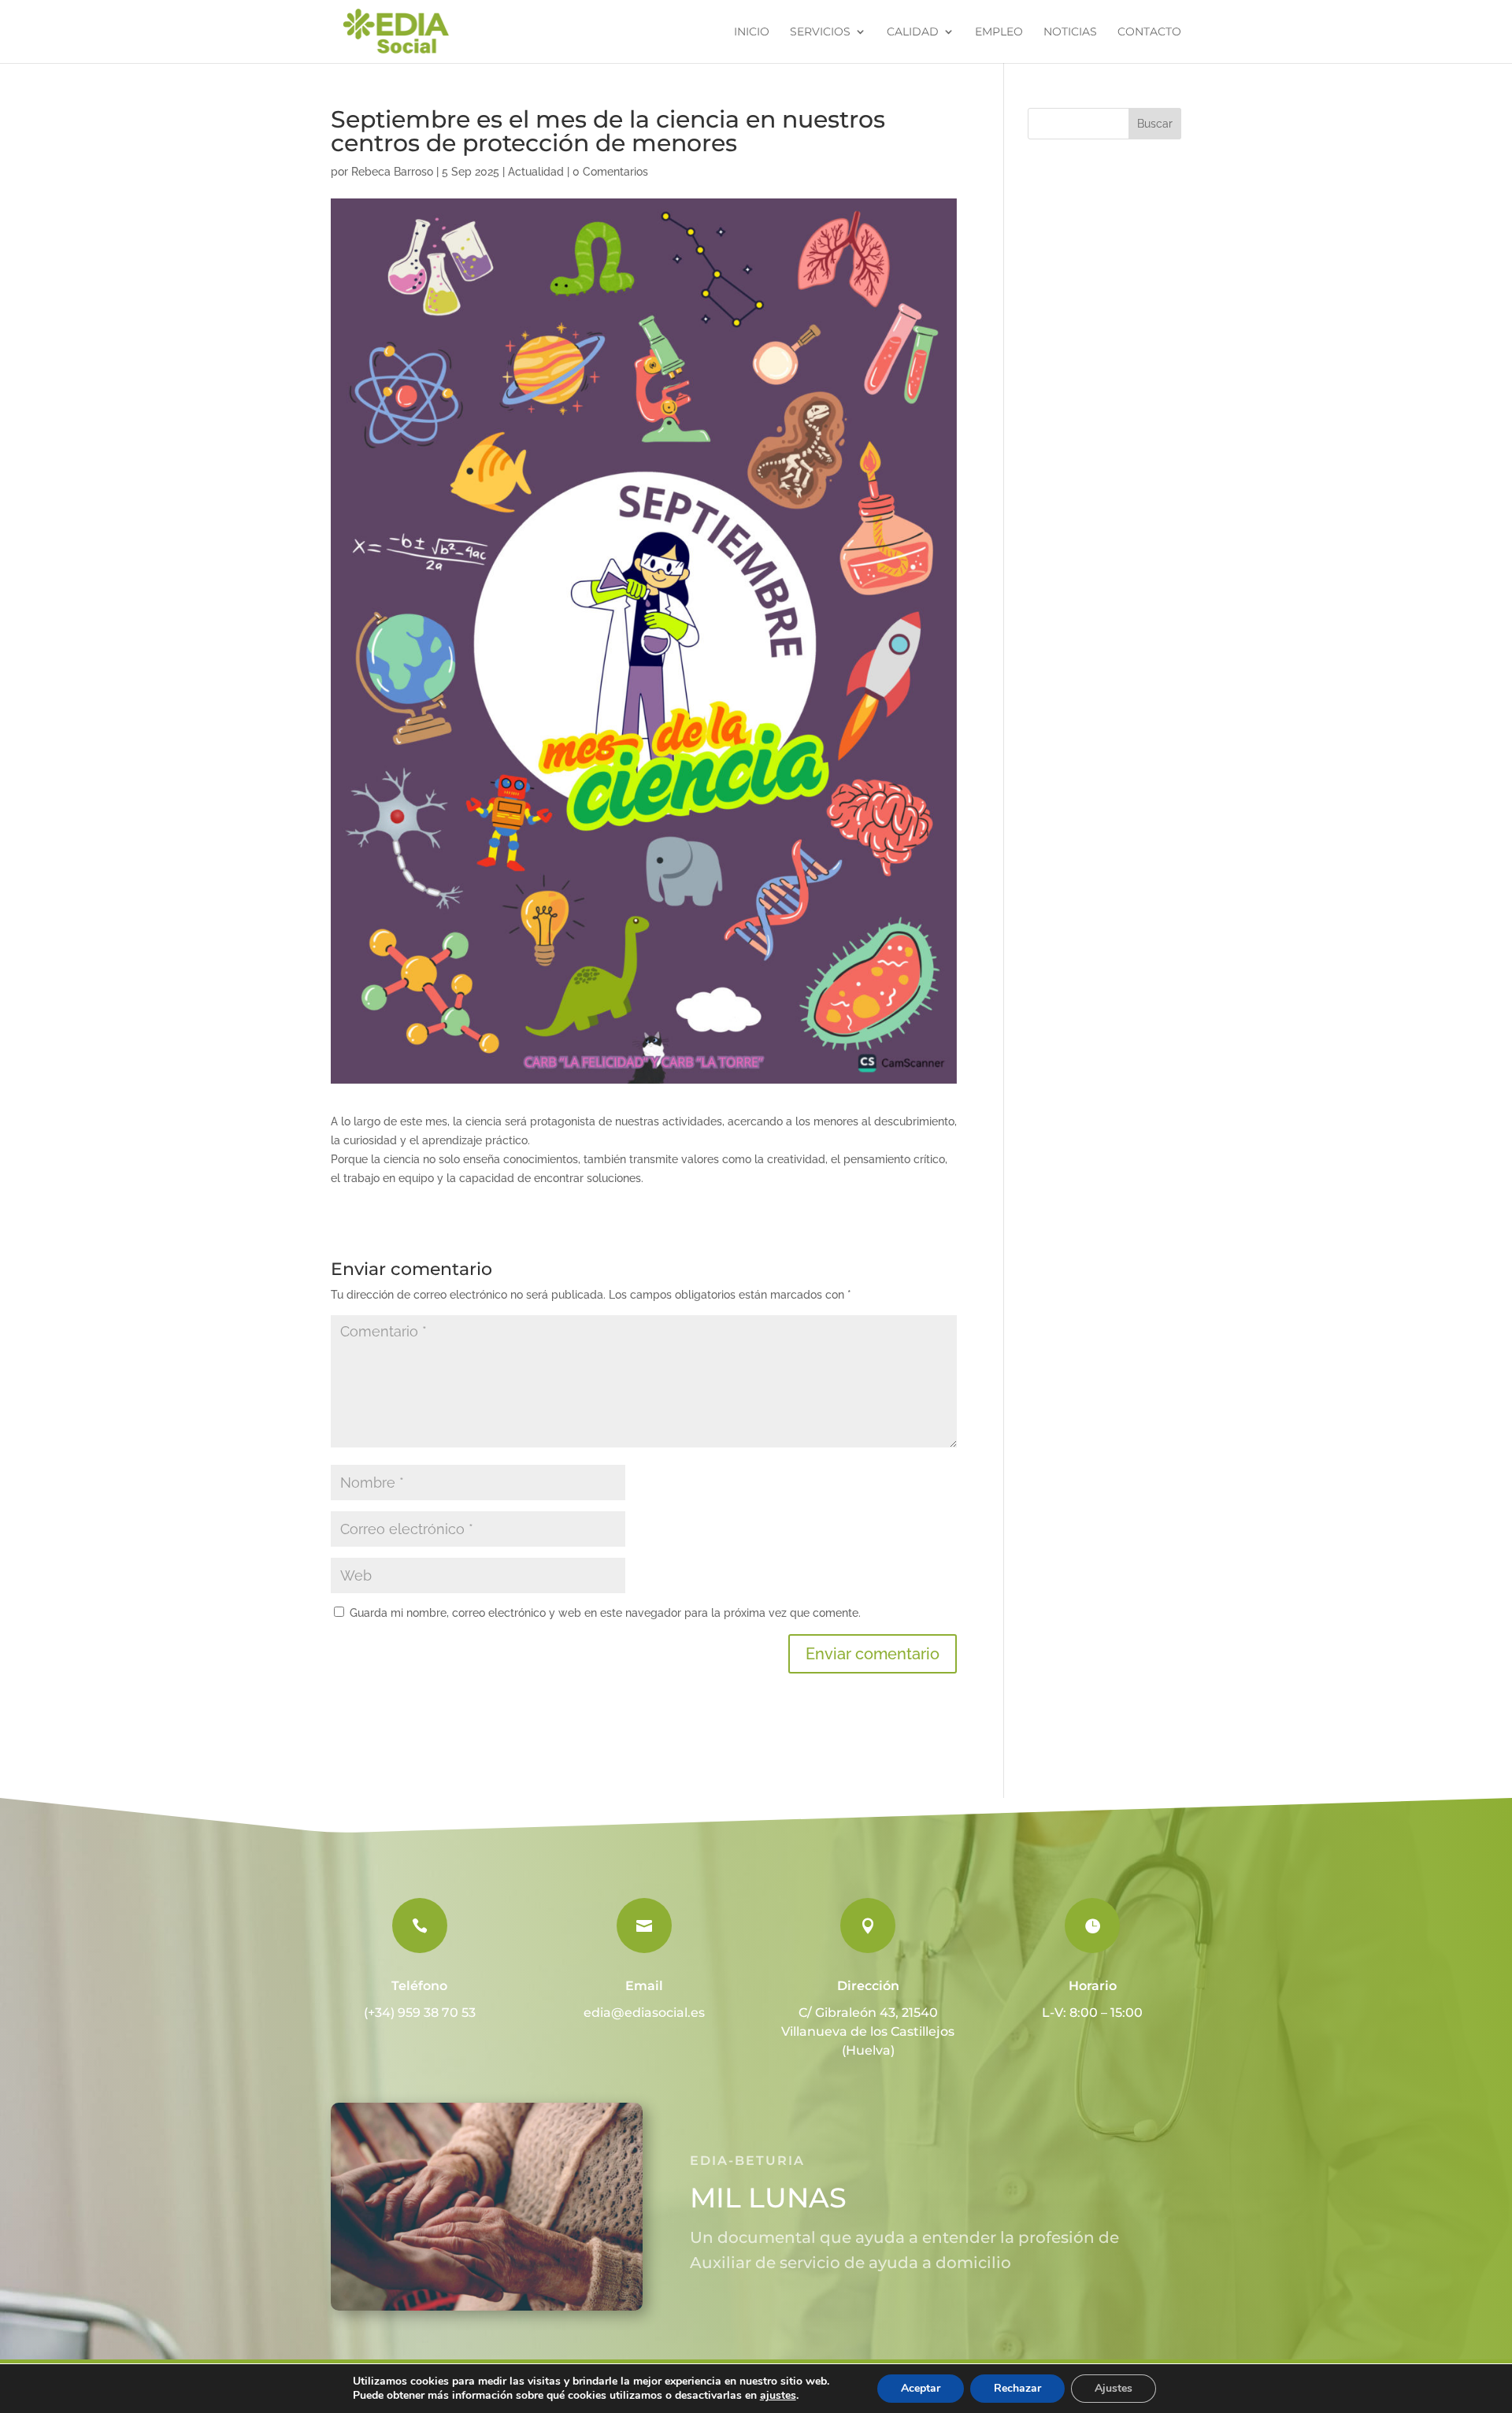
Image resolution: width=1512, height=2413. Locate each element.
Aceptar (921, 2388)
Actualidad (536, 172)
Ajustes (1114, 2388)
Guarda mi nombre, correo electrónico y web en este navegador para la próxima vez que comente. (605, 1613)
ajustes (778, 2396)
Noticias (1070, 32)
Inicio (752, 32)
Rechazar (1017, 2388)
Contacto (1149, 32)
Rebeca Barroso (392, 172)
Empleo (999, 32)
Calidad (913, 32)
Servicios (820, 32)
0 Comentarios (610, 172)
